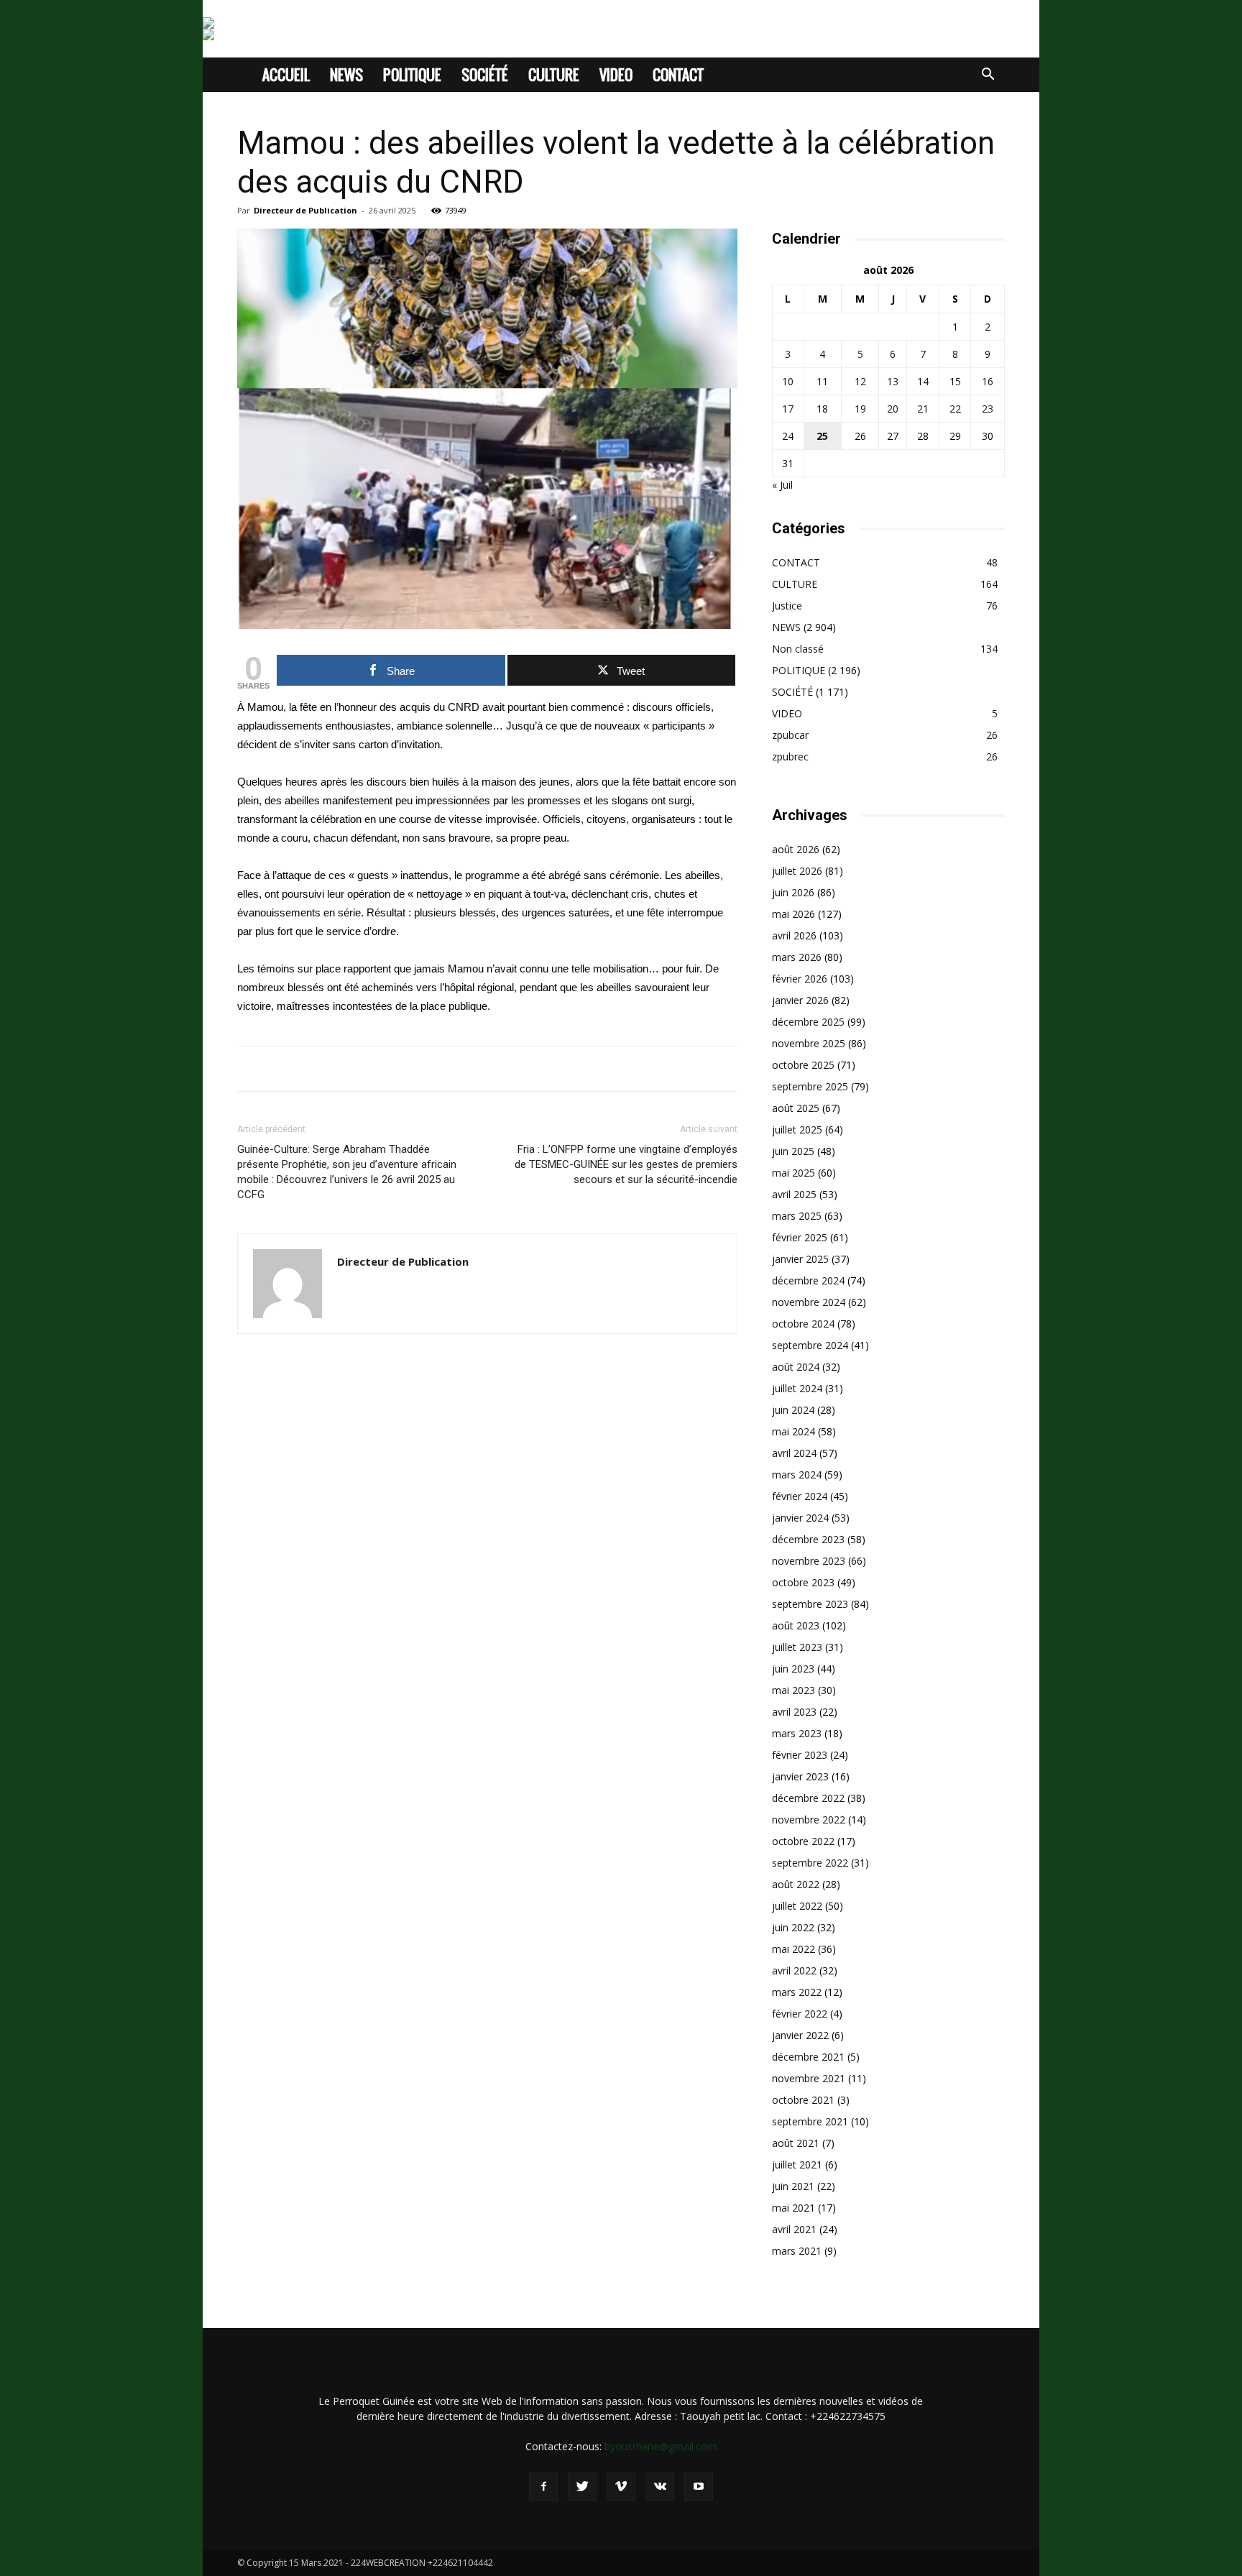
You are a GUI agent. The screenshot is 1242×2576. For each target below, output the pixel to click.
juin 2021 (793, 2186)
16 (988, 381)
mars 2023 (797, 1733)
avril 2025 (794, 1194)
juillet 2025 (797, 1130)
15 (955, 381)
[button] (988, 76)
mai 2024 (793, 1431)
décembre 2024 (808, 1280)
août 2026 (796, 849)
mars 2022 (797, 1992)
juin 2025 (793, 1151)
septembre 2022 (810, 1863)
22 (955, 409)
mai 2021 (793, 2208)
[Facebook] (543, 2487)
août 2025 (796, 1108)
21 (923, 409)
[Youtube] (699, 2487)
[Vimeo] (621, 2487)
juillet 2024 (797, 1388)
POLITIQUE (412, 75)
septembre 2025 (810, 1086)
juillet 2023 (797, 1647)
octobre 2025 (803, 1065)
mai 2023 (793, 1690)
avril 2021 (794, 2229)
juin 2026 (793, 892)
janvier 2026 (800, 1000)
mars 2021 (797, 2251)
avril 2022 (794, 1970)
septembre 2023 (810, 1604)
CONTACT (678, 75)
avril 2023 (794, 1712)
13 (893, 381)
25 (822, 436)
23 (988, 409)
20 (893, 409)
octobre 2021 (803, 2100)
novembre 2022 (809, 1820)
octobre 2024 (803, 1324)
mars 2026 (797, 957)
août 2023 (796, 1625)
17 (788, 409)
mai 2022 (793, 1949)
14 (923, 381)
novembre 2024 (809, 1302)
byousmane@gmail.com (661, 2446)
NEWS (346, 75)
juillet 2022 (797, 1906)
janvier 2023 (800, 1776)
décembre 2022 (808, 1798)
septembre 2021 (810, 2121)
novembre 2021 (809, 2078)
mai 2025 (793, 1173)
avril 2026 (794, 935)
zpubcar (790, 735)
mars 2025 (797, 1216)
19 (860, 409)
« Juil (782, 485)
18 (822, 409)
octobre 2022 (803, 1841)
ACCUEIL (286, 75)
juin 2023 (793, 1669)
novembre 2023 (809, 1561)
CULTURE (554, 75)
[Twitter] (582, 2487)
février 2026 (800, 979)
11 (822, 381)
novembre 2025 (809, 1043)
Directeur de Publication (305, 210)
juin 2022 (793, 1927)
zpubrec (790, 756)
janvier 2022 (800, 2035)
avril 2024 (794, 1453)
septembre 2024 (810, 1345)
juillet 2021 (797, 2165)
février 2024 (800, 1496)
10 (788, 381)
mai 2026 (793, 914)
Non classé (798, 649)
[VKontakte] (660, 2487)
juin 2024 (793, 1410)
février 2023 (800, 1755)
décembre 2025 (808, 1022)
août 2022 (796, 1884)
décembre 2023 (808, 1539)
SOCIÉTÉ (485, 75)
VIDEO (616, 75)
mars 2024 (797, 1475)
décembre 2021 (808, 2057)
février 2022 (800, 2014)
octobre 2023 (803, 1582)
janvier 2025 (800, 1259)
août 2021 (796, 2143)
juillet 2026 (797, 871)
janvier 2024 (800, 1518)
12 (860, 381)
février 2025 (800, 1237)
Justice (787, 606)
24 (788, 436)
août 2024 (796, 1367)
